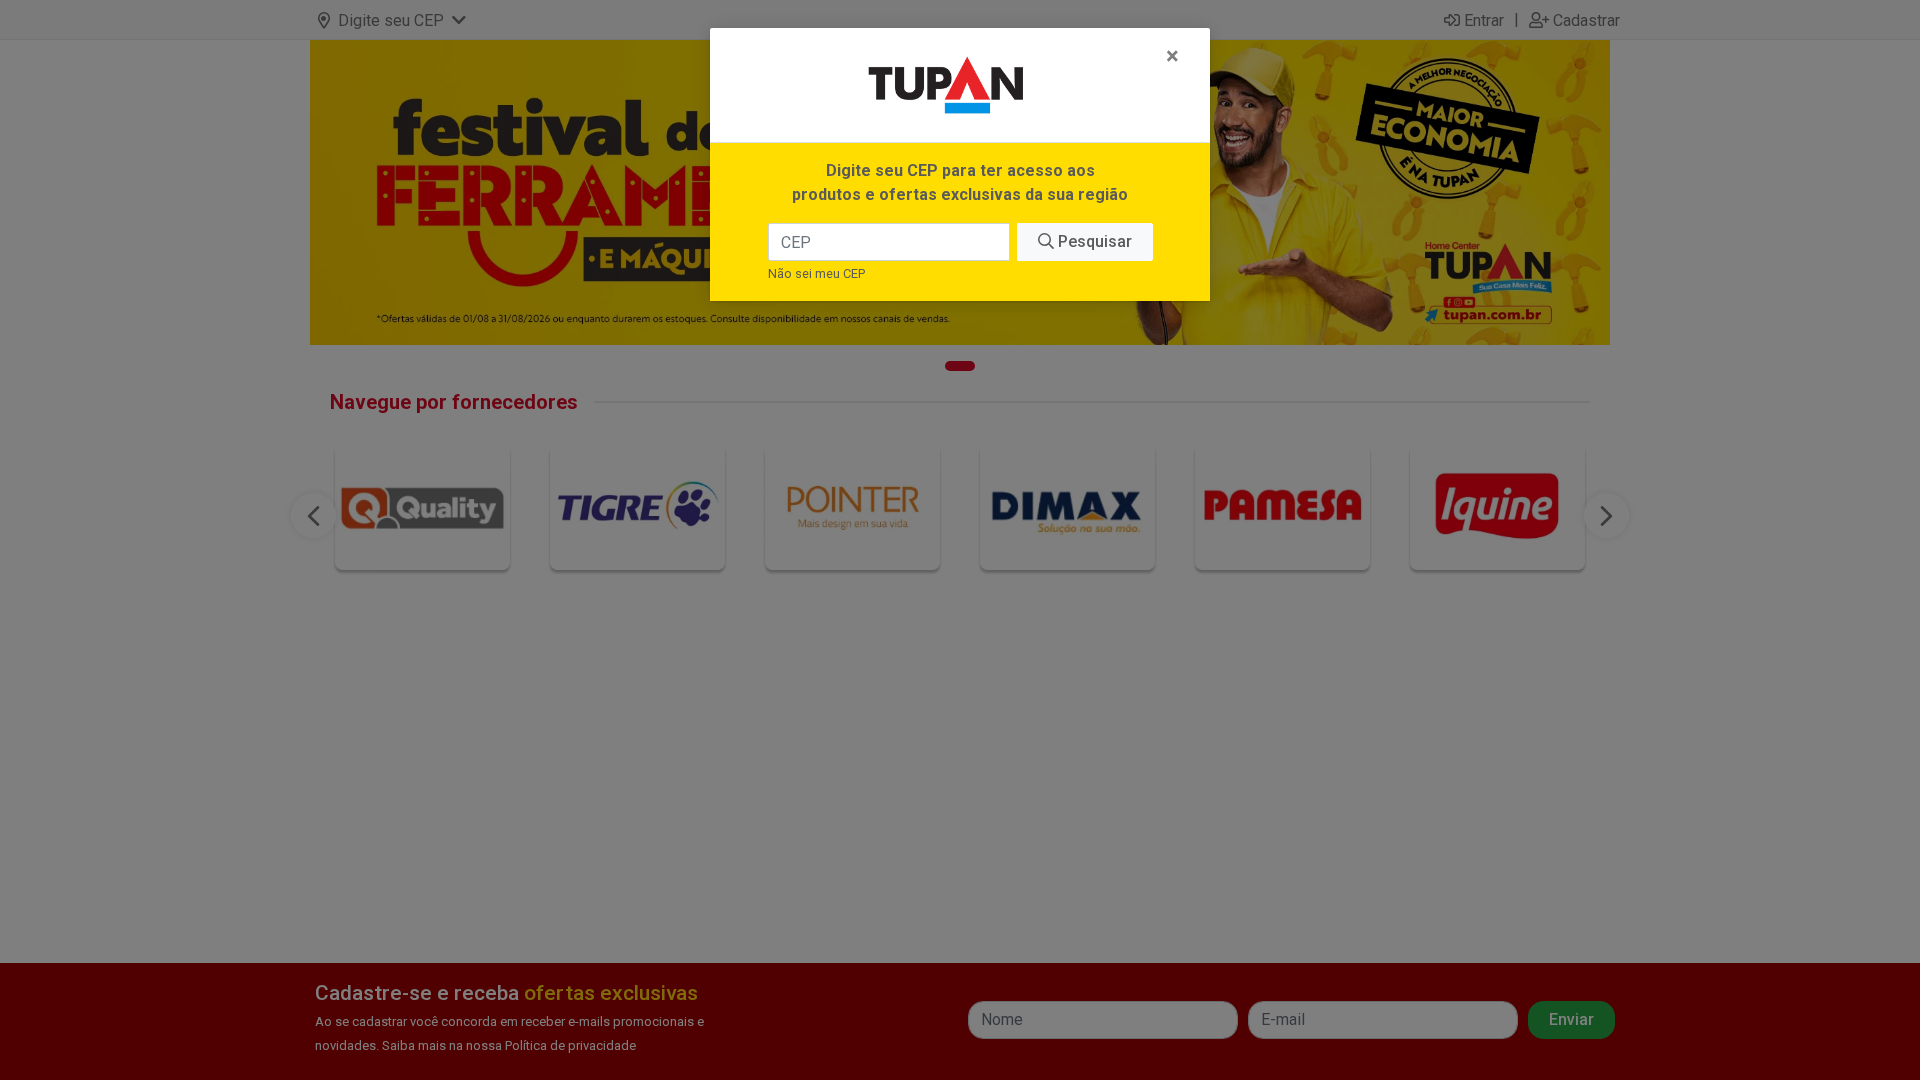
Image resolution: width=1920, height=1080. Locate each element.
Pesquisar (1093, 241)
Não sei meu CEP (816, 273)
